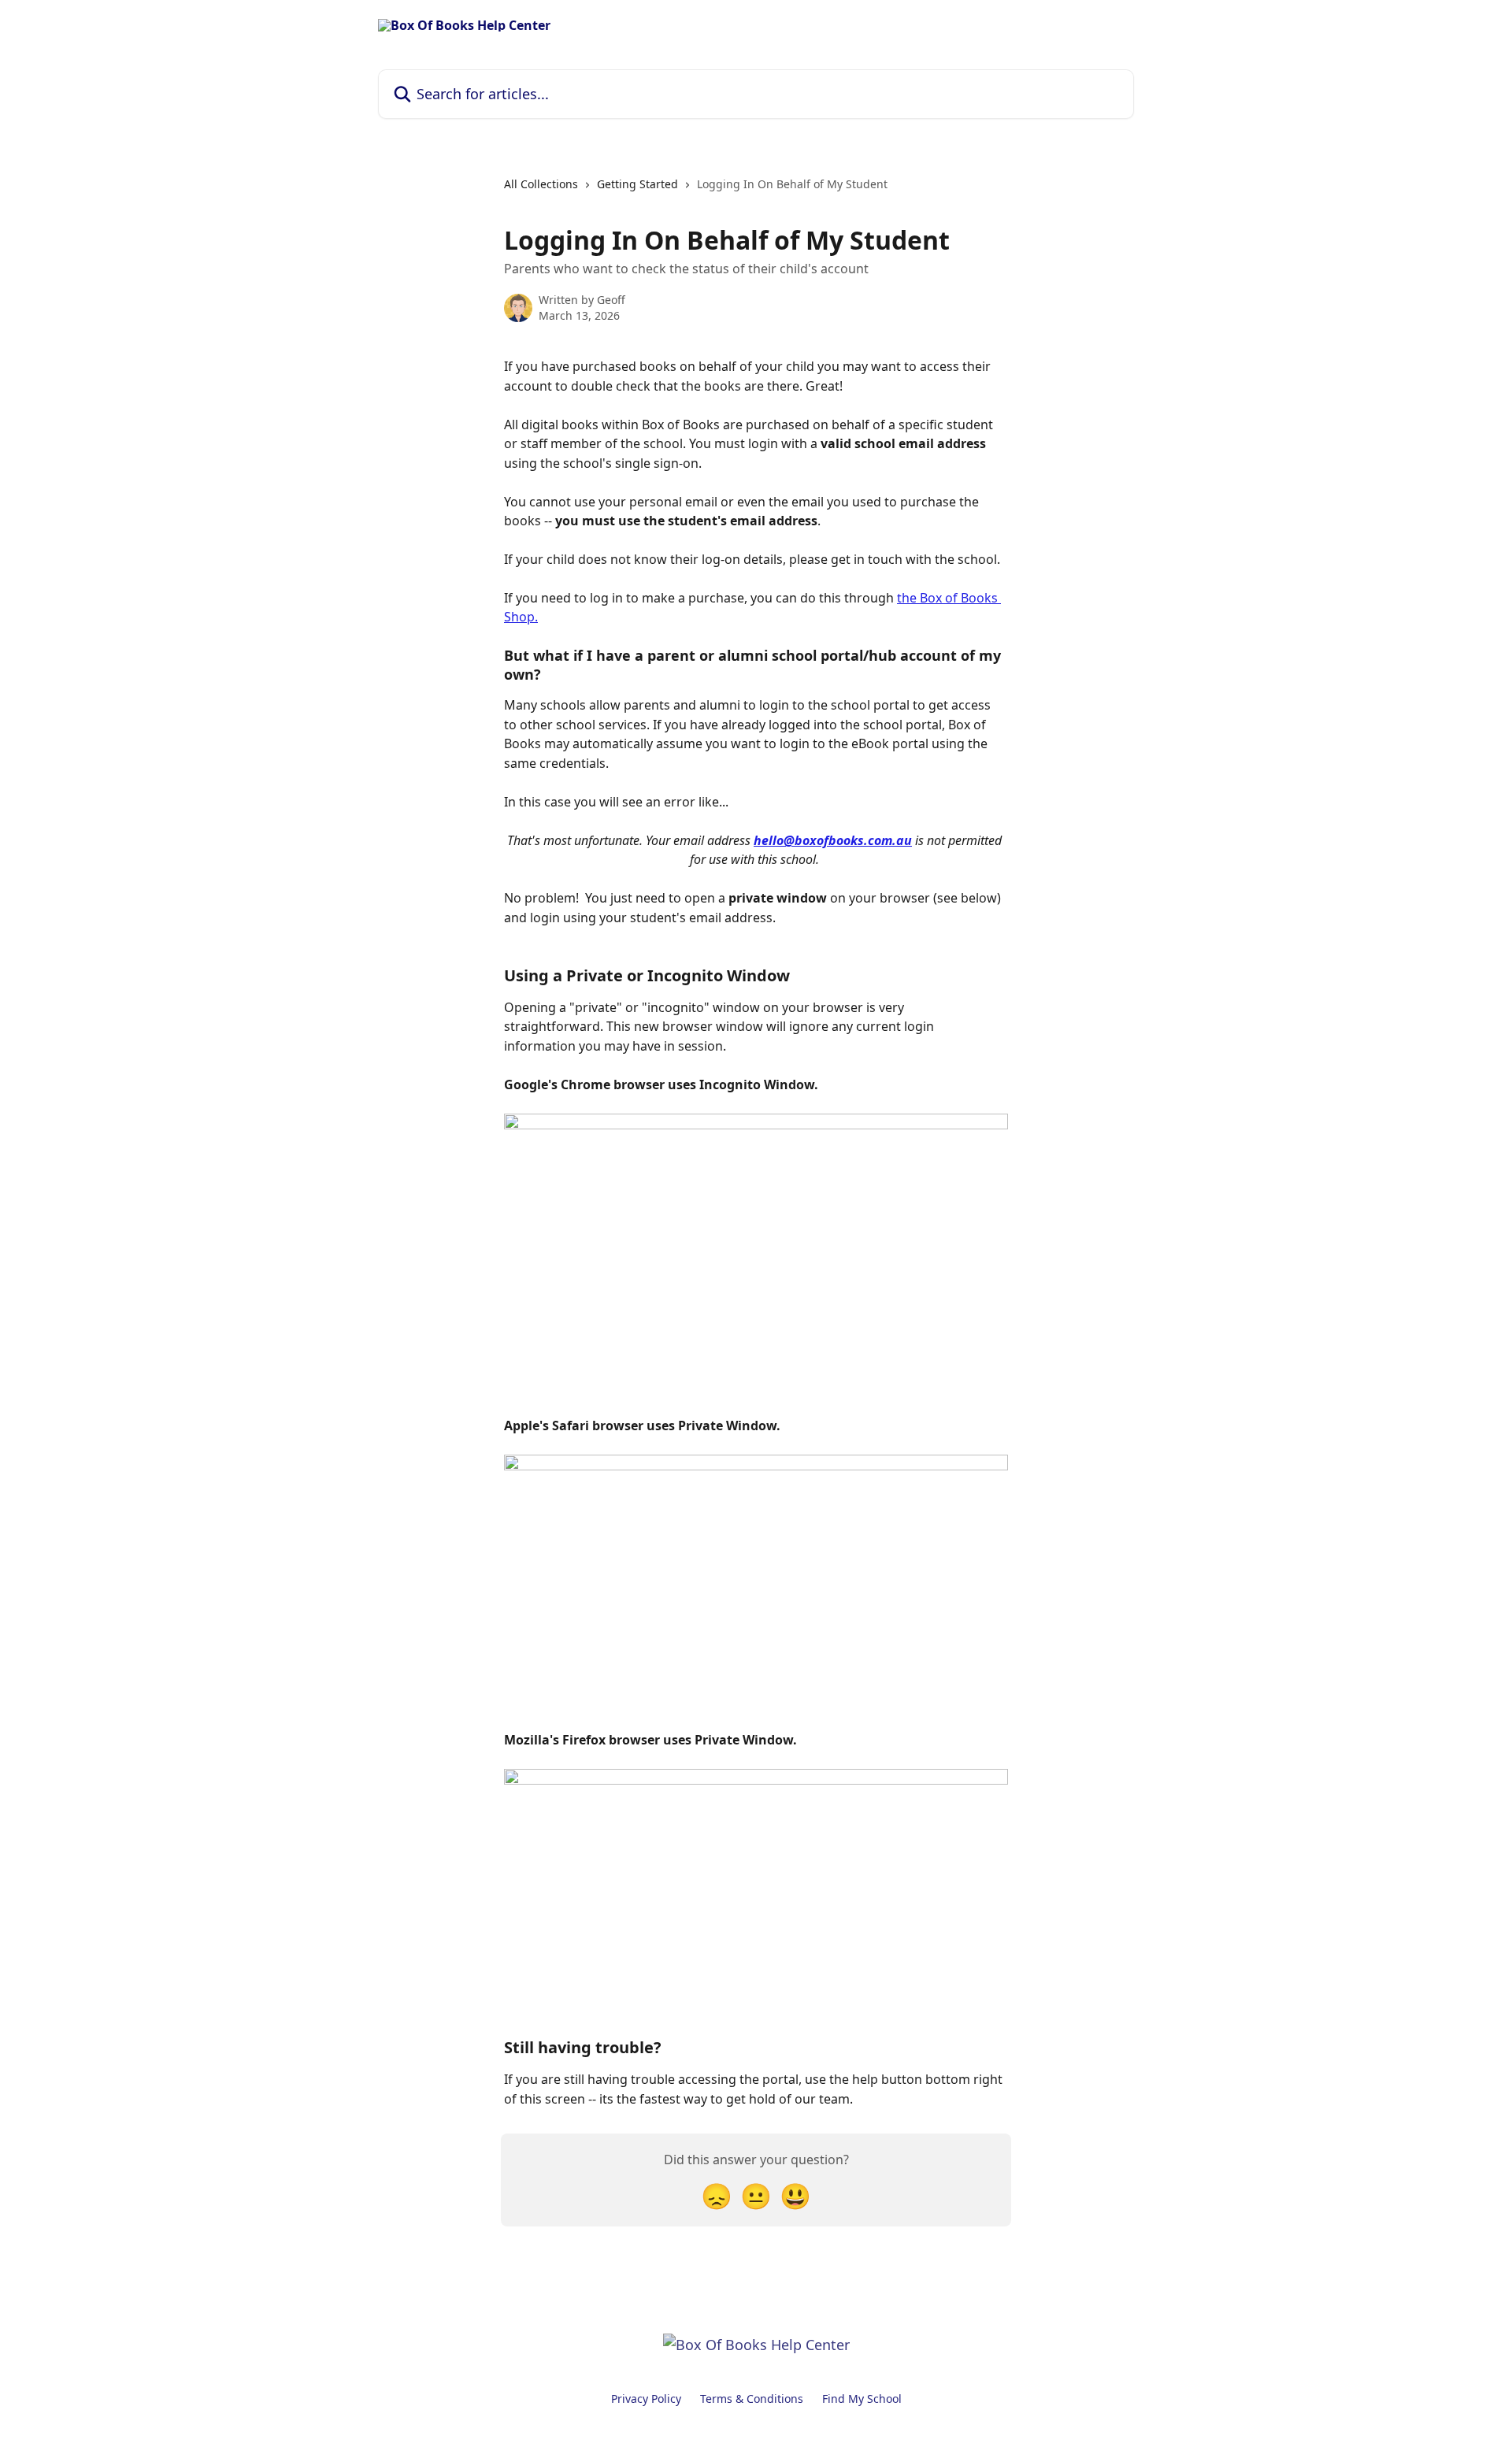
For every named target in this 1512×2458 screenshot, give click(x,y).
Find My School (862, 2399)
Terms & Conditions (752, 2399)
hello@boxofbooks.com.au (833, 840)
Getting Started (637, 184)
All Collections (541, 184)
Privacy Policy (646, 2399)
